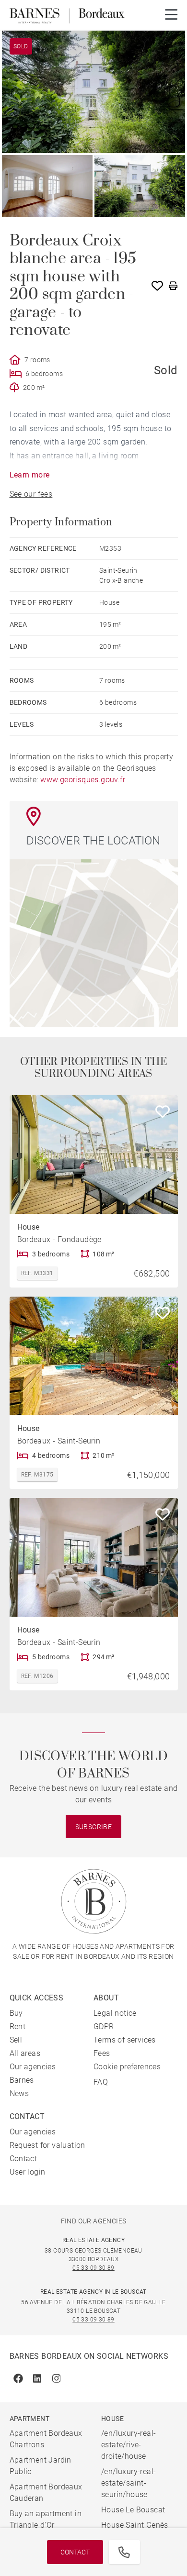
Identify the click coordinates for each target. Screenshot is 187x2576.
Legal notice (115, 2013)
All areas (25, 2053)
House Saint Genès (135, 2525)
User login (28, 2172)
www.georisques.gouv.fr (83, 780)
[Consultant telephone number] (124, 2552)
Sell (16, 2040)
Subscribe (94, 1827)
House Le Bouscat (133, 2510)
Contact (75, 2552)
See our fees (31, 494)
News (19, 2093)
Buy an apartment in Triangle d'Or (46, 2519)
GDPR (104, 2026)
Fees (102, 2053)
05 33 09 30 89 (93, 2268)
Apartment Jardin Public (41, 2466)
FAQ (101, 2082)
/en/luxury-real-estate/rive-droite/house (129, 2445)
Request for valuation (47, 2145)
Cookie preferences (127, 2067)
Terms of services (125, 2040)
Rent (18, 2026)
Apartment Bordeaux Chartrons (46, 2439)
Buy (16, 2013)
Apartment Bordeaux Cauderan (46, 2493)
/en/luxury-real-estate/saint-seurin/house (129, 2483)
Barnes (22, 2080)
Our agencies (33, 2067)
